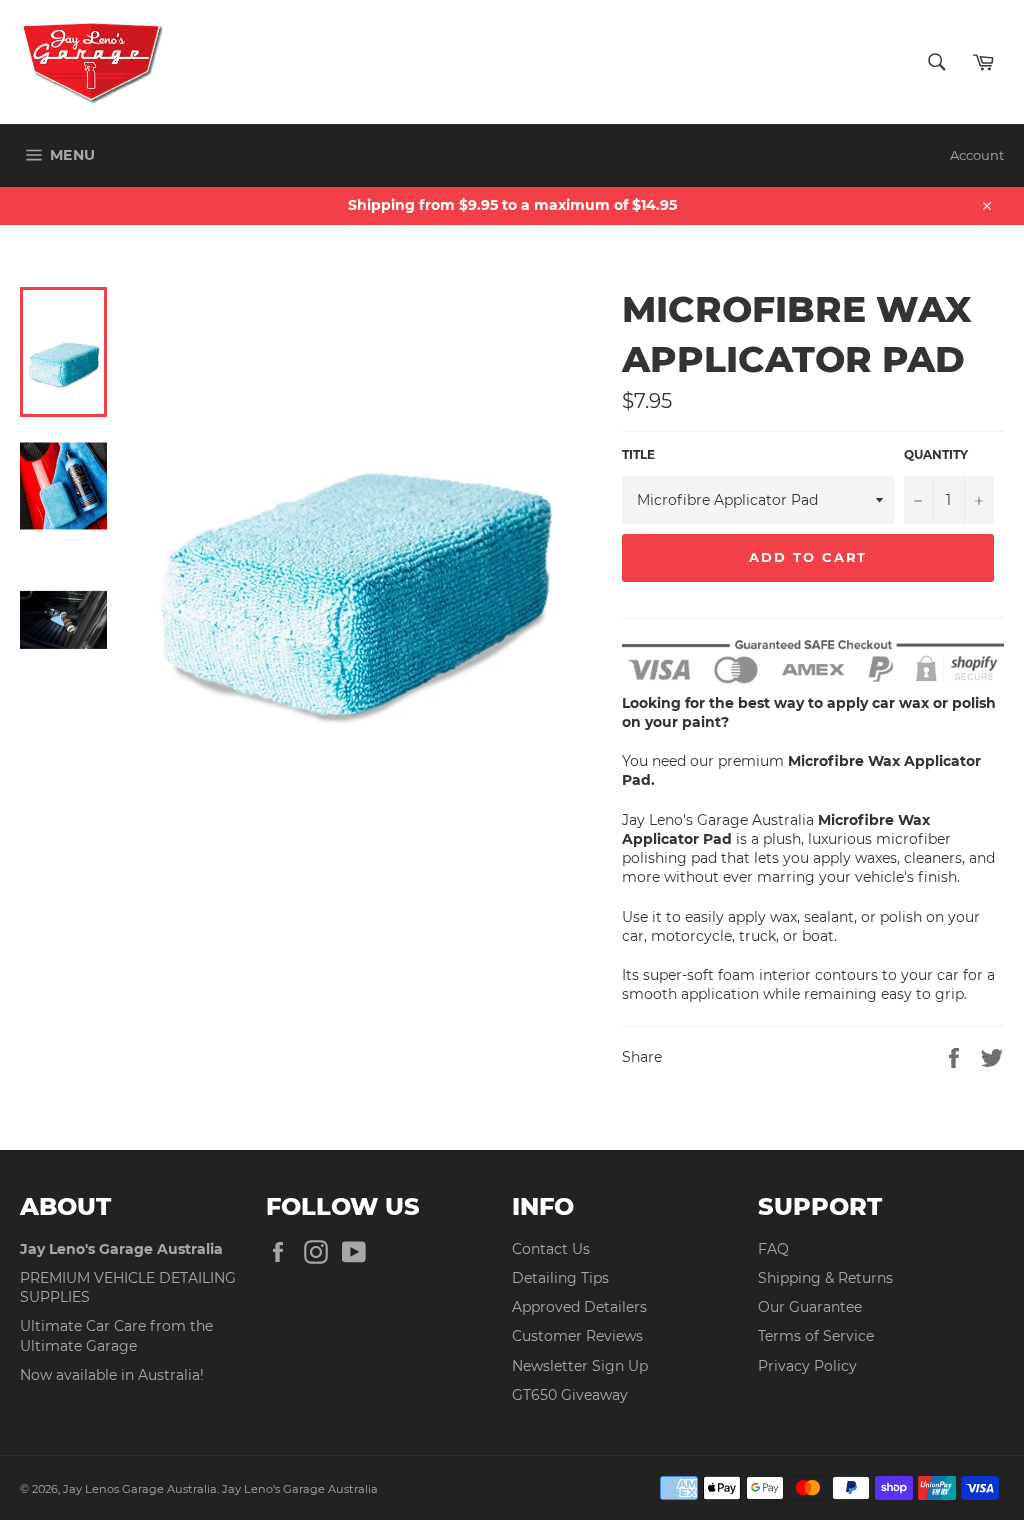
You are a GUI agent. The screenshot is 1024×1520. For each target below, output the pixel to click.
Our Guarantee (810, 1307)
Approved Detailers (579, 1307)
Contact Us (551, 1249)
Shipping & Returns (825, 1278)
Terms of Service (816, 1336)
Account (977, 155)
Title (638, 454)
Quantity (936, 454)
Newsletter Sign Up (580, 1366)
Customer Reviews (577, 1336)
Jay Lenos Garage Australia (140, 1489)
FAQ (773, 1249)
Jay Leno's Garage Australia (300, 1489)
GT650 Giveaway (570, 1395)
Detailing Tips (560, 1278)
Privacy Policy (807, 1366)
